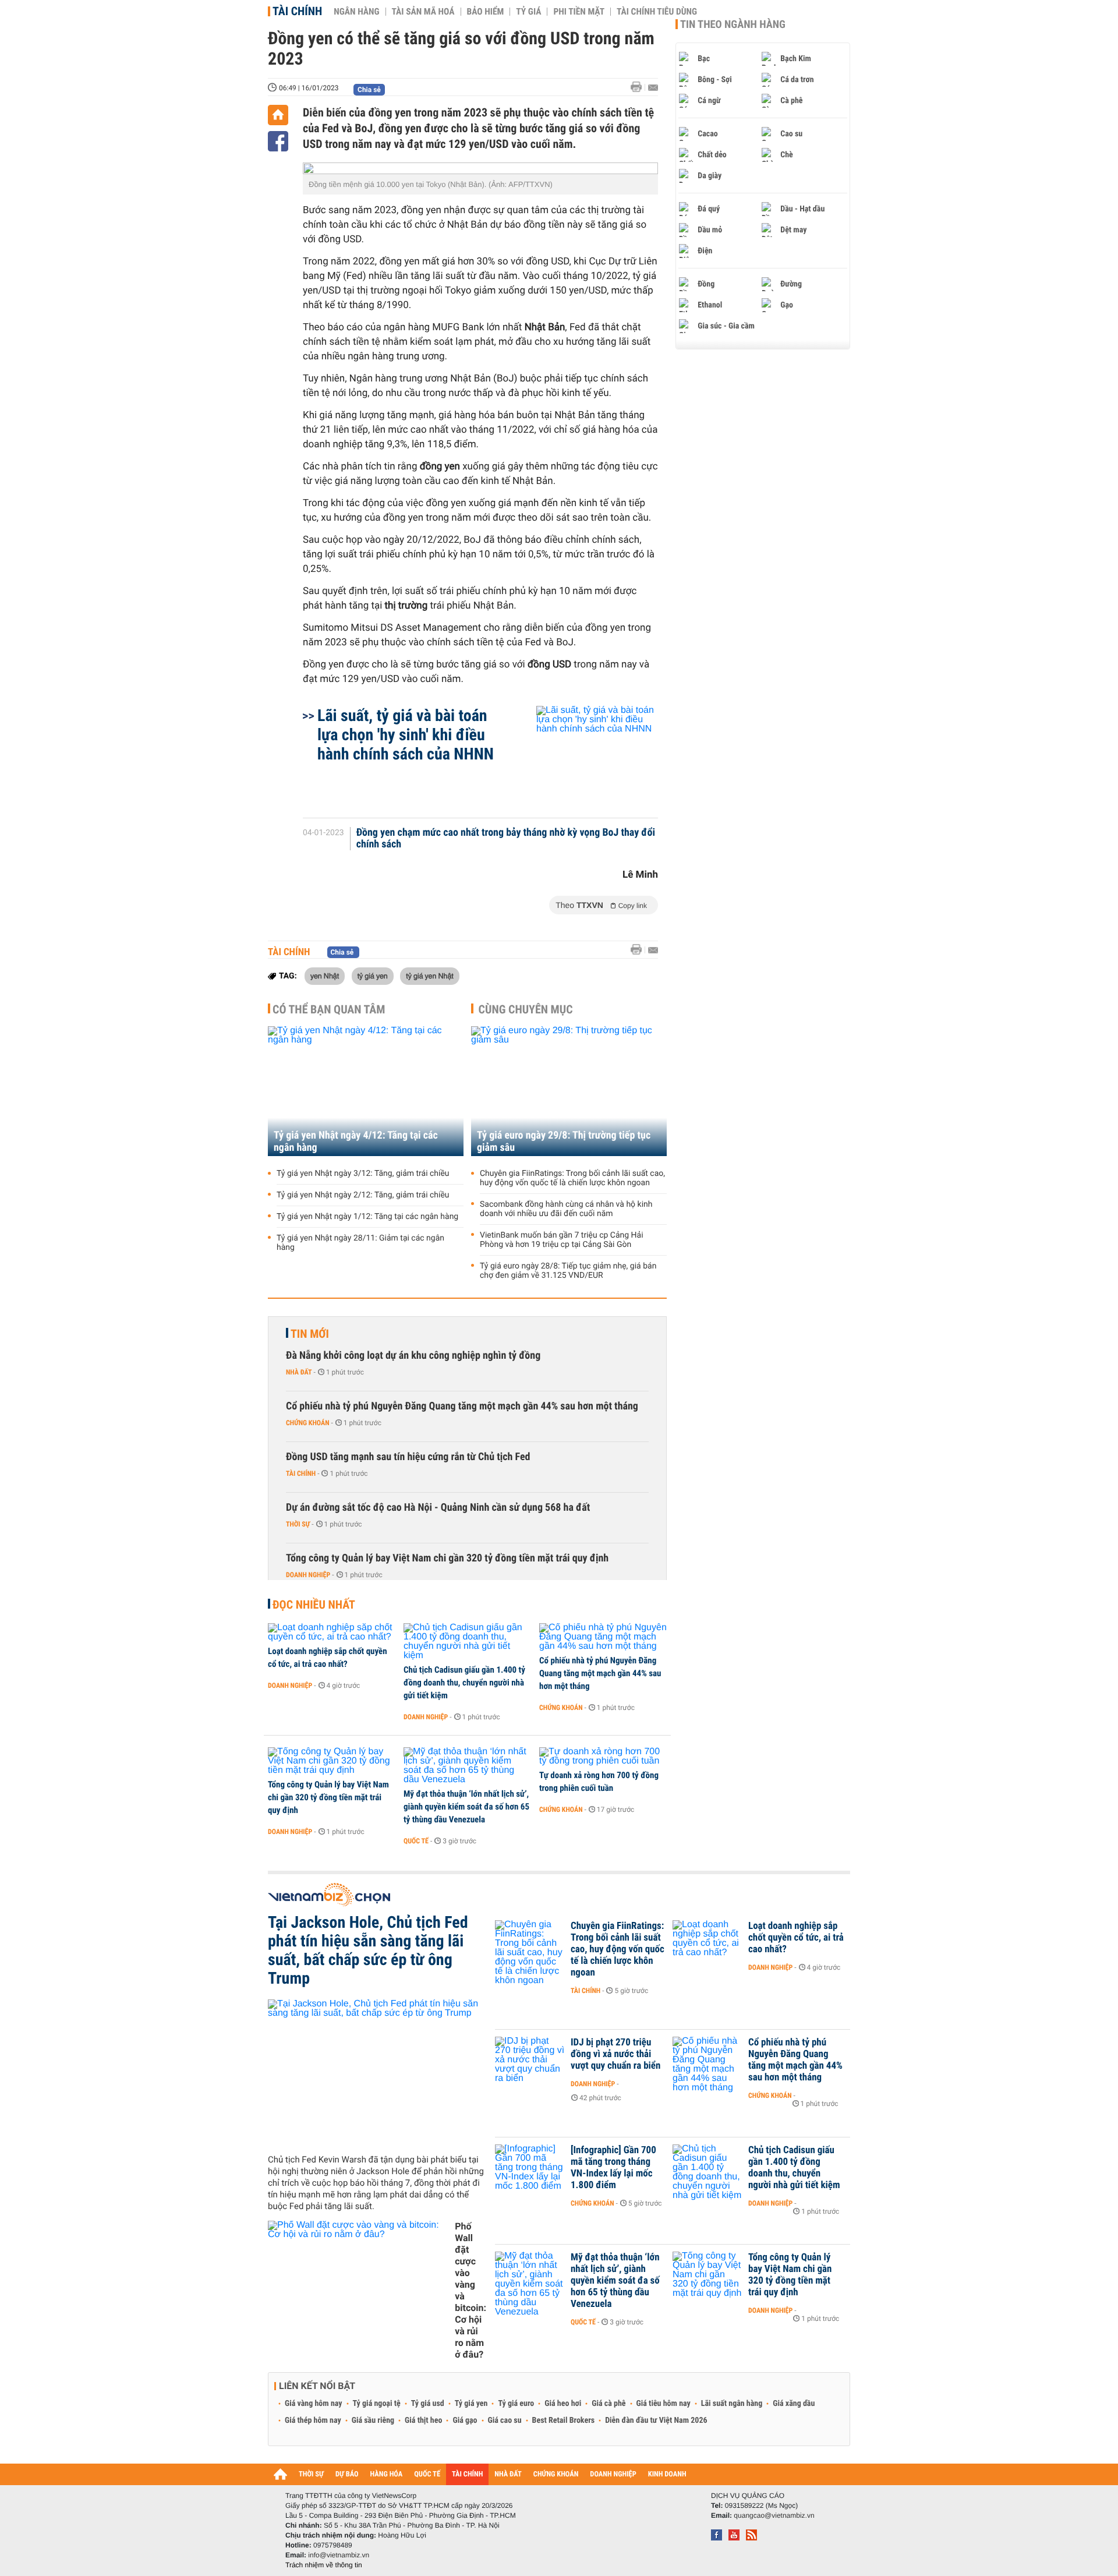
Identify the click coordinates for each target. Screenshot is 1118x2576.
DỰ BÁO (347, 2474)
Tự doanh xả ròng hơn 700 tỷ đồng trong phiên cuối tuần (599, 1782)
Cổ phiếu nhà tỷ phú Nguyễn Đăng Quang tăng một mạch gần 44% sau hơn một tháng (462, 1406)
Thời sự (298, 1524)
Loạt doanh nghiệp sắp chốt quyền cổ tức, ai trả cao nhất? (328, 1658)
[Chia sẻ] (278, 141)
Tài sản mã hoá (423, 12)
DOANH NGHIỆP (613, 2474)
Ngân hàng (356, 12)
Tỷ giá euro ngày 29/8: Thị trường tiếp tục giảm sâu (564, 1142)
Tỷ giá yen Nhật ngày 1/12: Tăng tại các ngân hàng (367, 1217)
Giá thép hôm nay (313, 2420)
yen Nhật (325, 976)
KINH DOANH (667, 2474)
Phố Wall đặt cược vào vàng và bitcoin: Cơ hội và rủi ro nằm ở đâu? (470, 2290)
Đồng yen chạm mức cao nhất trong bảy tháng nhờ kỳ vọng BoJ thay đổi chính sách (506, 839)
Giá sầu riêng (373, 2420)
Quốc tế (416, 1841)
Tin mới (310, 1334)
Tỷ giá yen (471, 2404)
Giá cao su (505, 2420)
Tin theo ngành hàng (733, 24)
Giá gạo (465, 2420)
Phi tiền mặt (579, 12)
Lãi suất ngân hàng (732, 2404)
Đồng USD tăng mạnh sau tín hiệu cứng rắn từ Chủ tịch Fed (408, 1457)
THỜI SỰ (311, 2474)
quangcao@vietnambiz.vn (774, 2515)
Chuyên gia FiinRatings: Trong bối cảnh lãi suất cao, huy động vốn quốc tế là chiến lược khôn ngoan (572, 1178)
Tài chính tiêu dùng (657, 12)
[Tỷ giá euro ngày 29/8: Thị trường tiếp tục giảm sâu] (569, 1091)
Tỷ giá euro (516, 2404)
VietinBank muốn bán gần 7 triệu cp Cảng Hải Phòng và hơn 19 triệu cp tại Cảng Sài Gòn (562, 1240)
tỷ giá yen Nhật (430, 976)
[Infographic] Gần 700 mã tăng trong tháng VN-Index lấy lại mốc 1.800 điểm (613, 2168)
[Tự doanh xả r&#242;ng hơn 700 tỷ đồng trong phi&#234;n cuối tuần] (603, 1757)
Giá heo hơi (563, 2404)
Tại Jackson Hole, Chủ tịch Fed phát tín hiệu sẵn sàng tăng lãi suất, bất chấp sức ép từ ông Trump (368, 1950)
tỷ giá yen (373, 976)
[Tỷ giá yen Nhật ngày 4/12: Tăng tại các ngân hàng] (366, 1091)
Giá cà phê (608, 2404)
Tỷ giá (528, 12)
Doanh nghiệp (308, 1575)
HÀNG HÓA (387, 2474)
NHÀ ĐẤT (508, 2474)
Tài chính (297, 11)
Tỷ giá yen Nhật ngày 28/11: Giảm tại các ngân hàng (360, 1243)
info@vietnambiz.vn (339, 2555)
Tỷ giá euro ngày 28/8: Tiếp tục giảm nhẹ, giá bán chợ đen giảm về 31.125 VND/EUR (568, 1271)
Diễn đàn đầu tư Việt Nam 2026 (656, 2420)
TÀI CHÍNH (467, 2474)
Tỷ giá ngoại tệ (377, 2404)
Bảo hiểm (486, 12)
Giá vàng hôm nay (314, 2404)
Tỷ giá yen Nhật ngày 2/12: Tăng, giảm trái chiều (363, 1195)
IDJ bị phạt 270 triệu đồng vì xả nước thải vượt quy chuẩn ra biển (615, 2054)
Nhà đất (299, 1372)
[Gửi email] (653, 88)
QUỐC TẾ (427, 2474)
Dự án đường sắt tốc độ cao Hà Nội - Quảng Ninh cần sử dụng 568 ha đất (438, 1508)
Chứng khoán (308, 1423)
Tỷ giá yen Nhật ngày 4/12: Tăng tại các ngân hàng (356, 1142)
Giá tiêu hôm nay (664, 2404)
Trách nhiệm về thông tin (324, 2565)
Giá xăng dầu (794, 2404)
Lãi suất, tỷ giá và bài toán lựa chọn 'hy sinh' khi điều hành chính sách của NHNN (406, 735)
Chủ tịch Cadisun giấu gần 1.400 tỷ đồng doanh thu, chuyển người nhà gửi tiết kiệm (464, 1683)
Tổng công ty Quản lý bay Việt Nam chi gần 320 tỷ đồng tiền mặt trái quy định (447, 1558)
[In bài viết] (639, 87)
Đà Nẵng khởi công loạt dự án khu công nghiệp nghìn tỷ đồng (413, 1356)
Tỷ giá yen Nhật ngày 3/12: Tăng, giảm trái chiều (363, 1174)
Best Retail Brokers (564, 2420)
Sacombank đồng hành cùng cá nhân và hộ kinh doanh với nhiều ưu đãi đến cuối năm (566, 1209)
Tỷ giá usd (428, 2404)
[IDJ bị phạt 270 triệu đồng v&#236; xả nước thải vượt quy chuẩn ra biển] (530, 2060)
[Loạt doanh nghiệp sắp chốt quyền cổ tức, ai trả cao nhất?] (332, 1632)
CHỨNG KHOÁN (556, 2474)
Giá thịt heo (423, 2420)
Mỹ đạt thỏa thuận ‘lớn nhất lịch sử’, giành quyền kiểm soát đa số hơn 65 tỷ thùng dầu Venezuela (466, 1807)
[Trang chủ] (278, 115)
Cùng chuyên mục (526, 1009)
